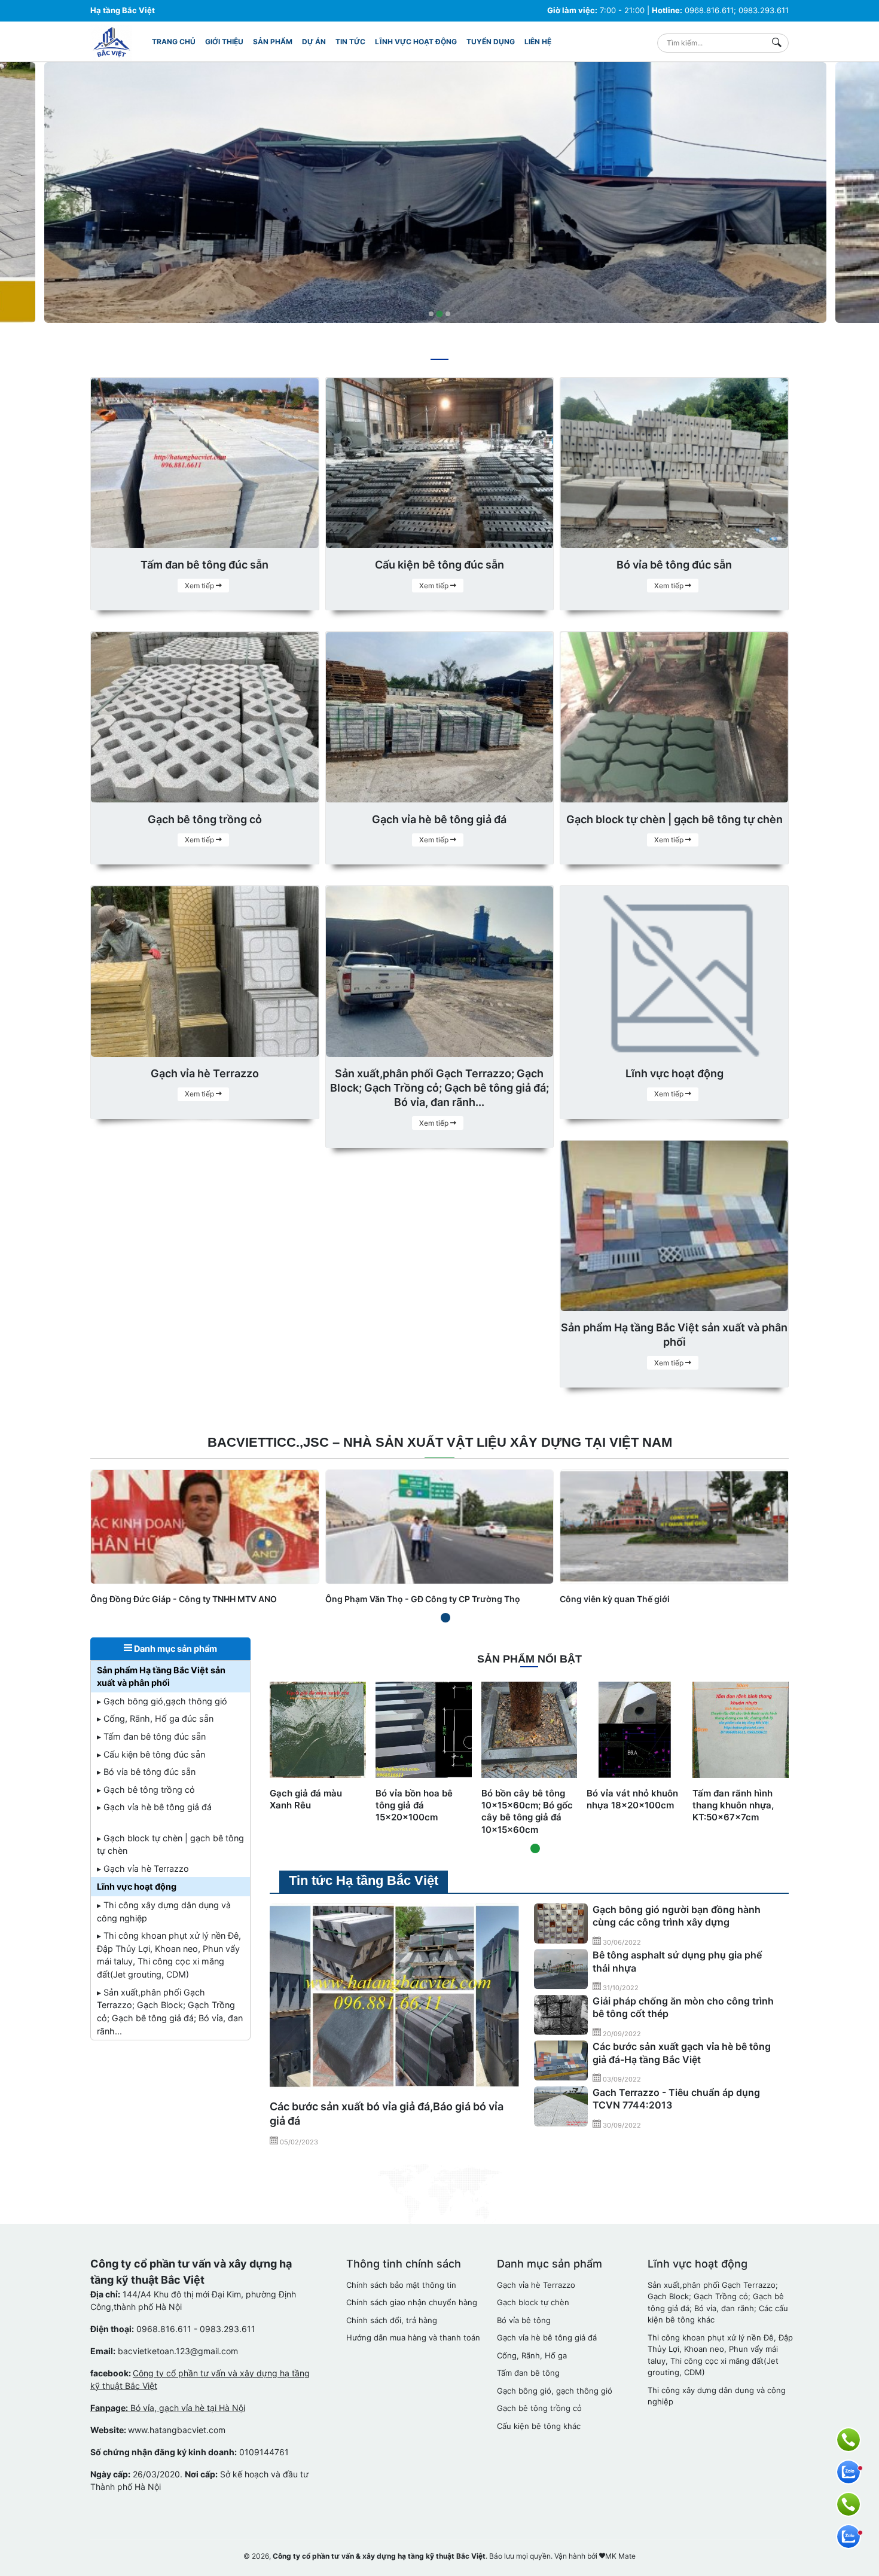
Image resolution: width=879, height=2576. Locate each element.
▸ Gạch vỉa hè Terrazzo (143, 1868)
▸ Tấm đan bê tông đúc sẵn (151, 1736)
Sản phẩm (273, 42)
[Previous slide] (19, 195)
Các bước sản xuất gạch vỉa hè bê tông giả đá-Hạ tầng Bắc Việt (682, 2053)
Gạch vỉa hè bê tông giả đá (547, 2337)
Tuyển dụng (491, 42)
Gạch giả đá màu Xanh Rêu (306, 1799)
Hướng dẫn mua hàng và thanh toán (413, 2337)
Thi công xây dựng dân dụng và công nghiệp (717, 2396)
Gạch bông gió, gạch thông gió (555, 2391)
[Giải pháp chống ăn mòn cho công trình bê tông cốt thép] (561, 2015)
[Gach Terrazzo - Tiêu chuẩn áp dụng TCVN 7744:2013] (561, 2107)
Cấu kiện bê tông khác (539, 2426)
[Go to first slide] (860, 195)
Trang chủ (174, 42)
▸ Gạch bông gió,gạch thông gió (162, 1701)
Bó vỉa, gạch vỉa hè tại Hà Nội (168, 2408)
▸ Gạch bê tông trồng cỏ (146, 1790)
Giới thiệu (224, 42)
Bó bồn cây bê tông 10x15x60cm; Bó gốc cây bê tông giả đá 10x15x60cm (527, 1811)
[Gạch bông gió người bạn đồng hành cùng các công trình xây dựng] (561, 1924)
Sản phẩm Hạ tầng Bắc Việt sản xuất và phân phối (161, 1677)
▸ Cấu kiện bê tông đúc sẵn (151, 1754)
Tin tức (350, 42)
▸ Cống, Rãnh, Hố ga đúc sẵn (155, 1718)
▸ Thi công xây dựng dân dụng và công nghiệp (164, 1912)
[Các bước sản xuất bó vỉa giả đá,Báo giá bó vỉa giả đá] (394, 1997)
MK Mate (620, 2556)
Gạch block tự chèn (533, 2302)
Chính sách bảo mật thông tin (401, 2285)
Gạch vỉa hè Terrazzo (536, 2285)
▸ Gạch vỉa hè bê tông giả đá (154, 1807)
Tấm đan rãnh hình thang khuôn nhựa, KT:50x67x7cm (733, 1805)
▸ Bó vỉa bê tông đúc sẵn (146, 1772)
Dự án (314, 42)
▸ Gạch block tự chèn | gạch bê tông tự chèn (170, 1845)
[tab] (431, 314)
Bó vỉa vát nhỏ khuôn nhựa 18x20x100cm (632, 1799)
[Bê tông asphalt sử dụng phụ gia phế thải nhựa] (561, 1969)
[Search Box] (779, 43)
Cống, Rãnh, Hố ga (532, 2355)
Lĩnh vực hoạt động (416, 42)
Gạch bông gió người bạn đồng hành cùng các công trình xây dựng (677, 1916)
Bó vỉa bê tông (524, 2320)
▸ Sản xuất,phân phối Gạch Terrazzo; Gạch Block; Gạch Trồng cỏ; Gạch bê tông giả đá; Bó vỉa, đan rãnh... (170, 2012)
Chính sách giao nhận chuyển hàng (412, 2302)
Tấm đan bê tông (528, 2373)
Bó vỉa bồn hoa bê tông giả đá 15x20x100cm (414, 1805)
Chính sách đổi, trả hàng (392, 2320)
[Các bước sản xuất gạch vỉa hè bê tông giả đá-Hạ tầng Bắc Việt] (561, 2061)
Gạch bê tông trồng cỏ (539, 2408)
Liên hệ (538, 42)
